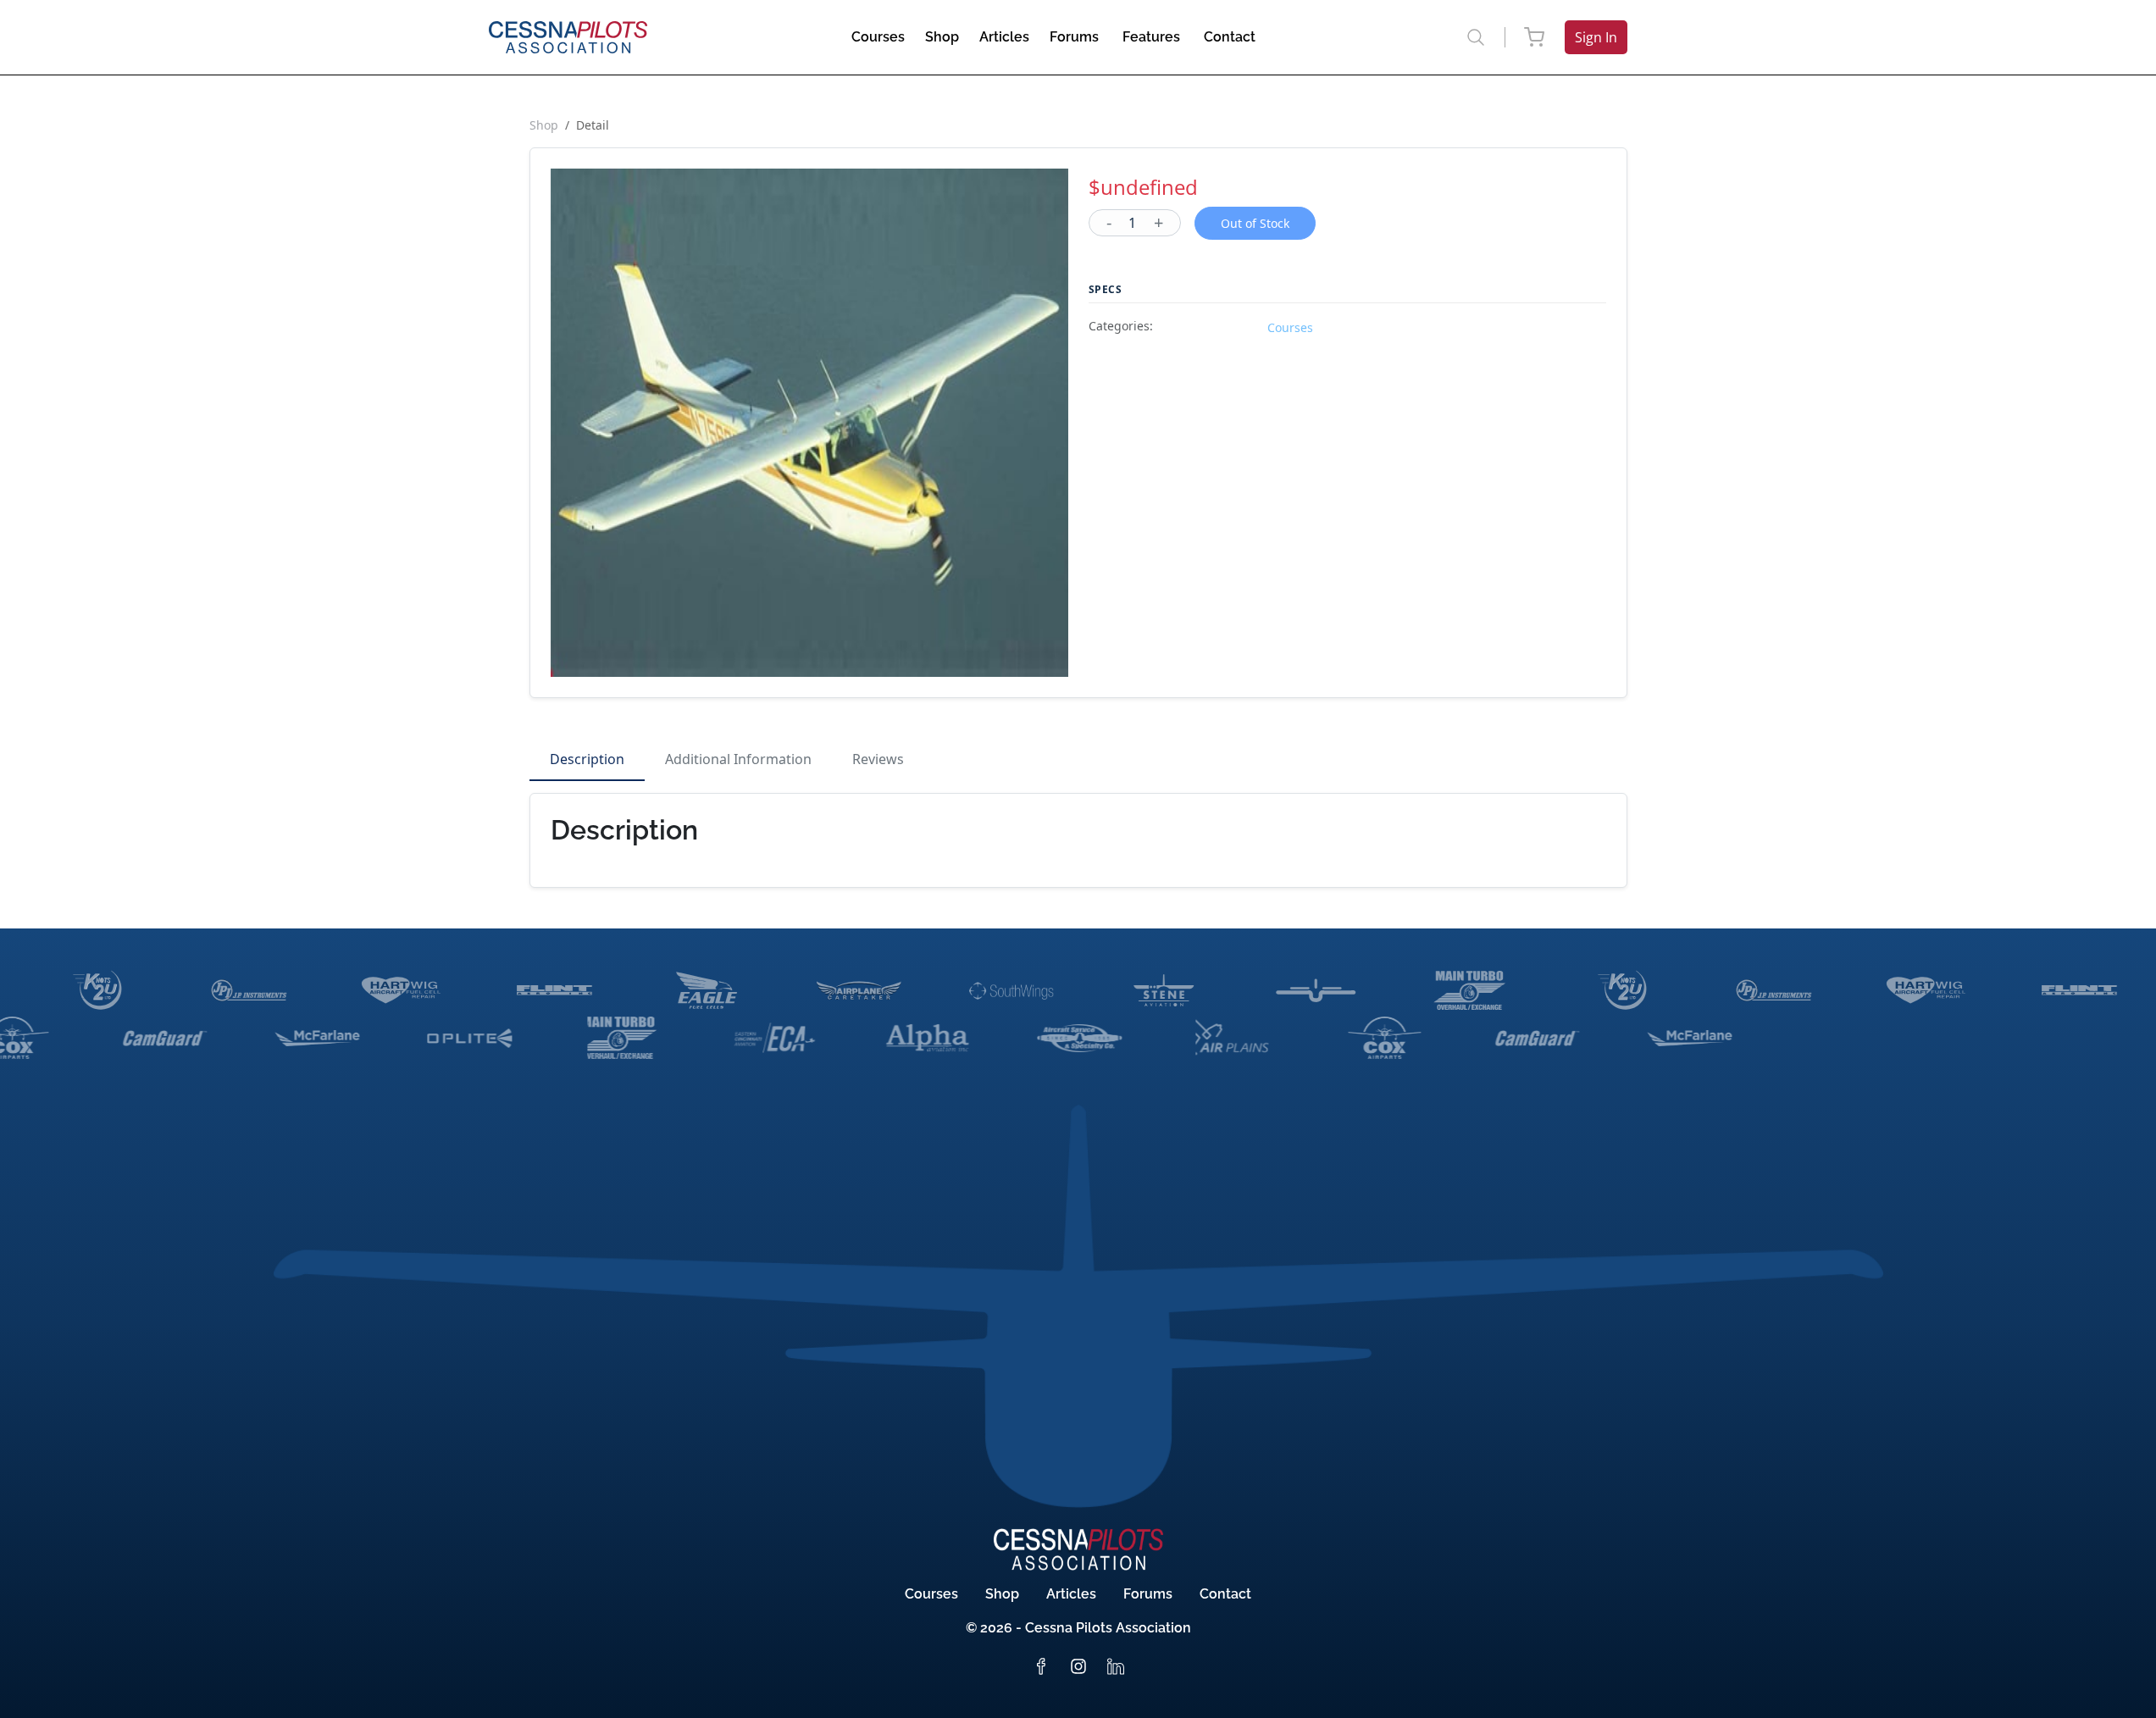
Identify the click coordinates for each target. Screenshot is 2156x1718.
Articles (1071, 1594)
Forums (1148, 1594)
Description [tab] (587, 759)
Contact (1225, 1594)
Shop (544, 125)
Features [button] (1151, 37)
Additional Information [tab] (738, 759)
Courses (931, 1594)
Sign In (1596, 37)
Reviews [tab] (878, 759)
